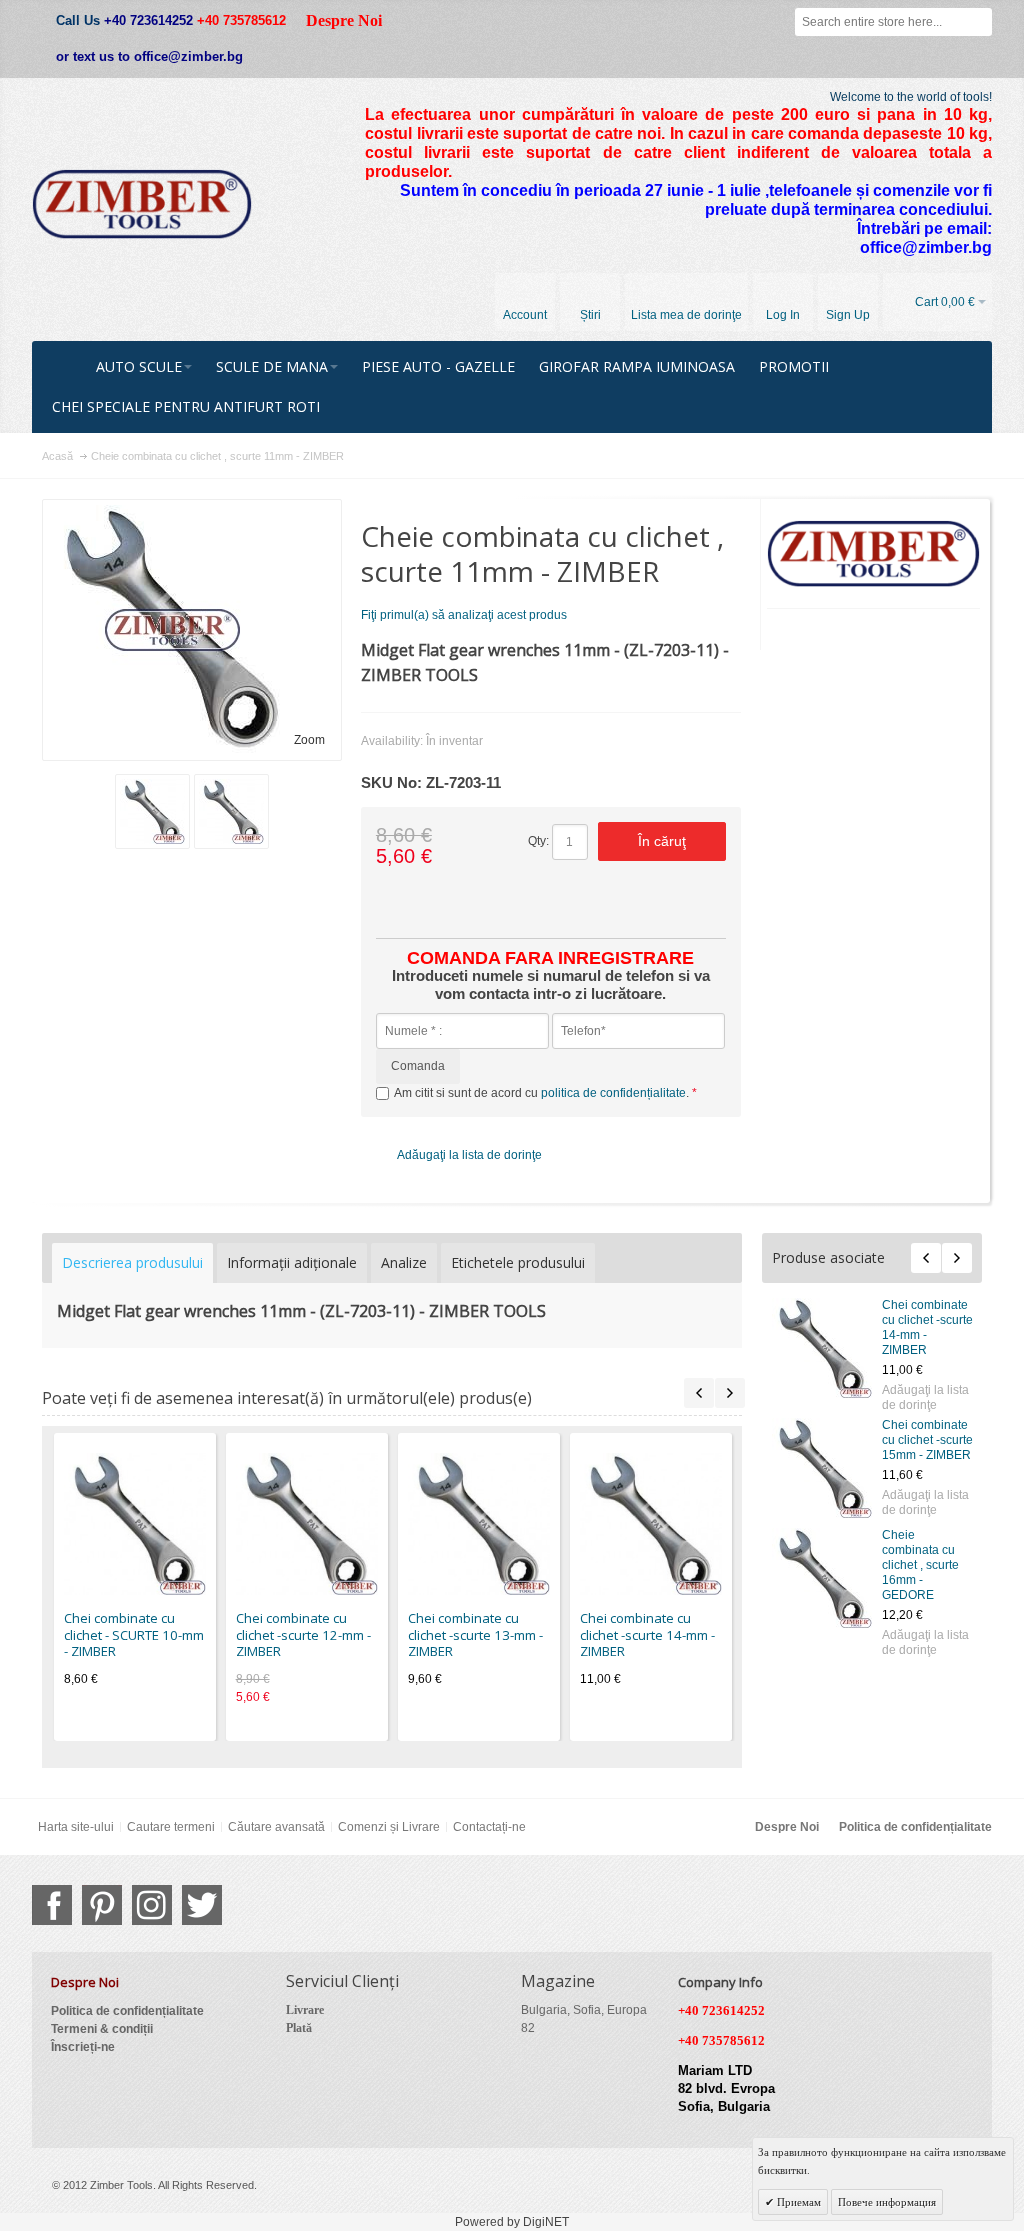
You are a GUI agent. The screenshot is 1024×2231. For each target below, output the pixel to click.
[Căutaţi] (978, 22)
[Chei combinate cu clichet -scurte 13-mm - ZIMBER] (479, 1524)
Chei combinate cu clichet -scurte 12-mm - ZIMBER (303, 1634)
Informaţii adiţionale (292, 1262)
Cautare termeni (171, 1827)
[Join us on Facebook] (52, 1905)
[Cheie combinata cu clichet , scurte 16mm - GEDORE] (822, 1578)
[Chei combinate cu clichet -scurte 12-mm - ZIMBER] (307, 1524)
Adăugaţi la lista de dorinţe (925, 1397)
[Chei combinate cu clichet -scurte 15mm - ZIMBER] (822, 1468)
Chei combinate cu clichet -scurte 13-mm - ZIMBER (475, 1634)
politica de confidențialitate (613, 1093)
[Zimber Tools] (142, 204)
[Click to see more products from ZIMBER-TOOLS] (873, 554)
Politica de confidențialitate (915, 1827)
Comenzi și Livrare (389, 1827)
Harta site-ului (76, 1827)
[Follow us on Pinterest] (102, 1905)
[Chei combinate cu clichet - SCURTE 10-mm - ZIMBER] (135, 1524)
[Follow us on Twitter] (202, 1905)
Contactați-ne (489, 1827)
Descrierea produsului (132, 1262)
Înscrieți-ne (83, 2047)
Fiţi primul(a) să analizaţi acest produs (464, 615)
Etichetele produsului (518, 1262)
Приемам (797, 2202)
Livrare (305, 2010)
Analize (404, 1262)
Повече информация (887, 2202)
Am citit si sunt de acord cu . (543, 1093)
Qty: (538, 841)
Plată (299, 2028)
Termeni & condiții (102, 2029)
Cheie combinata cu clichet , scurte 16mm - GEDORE (920, 1565)
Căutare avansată (276, 1827)
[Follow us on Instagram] (152, 1905)
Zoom (309, 740)
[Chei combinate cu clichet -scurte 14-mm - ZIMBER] (822, 1348)
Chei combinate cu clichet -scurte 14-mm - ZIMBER (647, 1634)
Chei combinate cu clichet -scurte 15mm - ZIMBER (927, 1440)
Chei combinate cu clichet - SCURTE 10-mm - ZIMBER (134, 1634)
